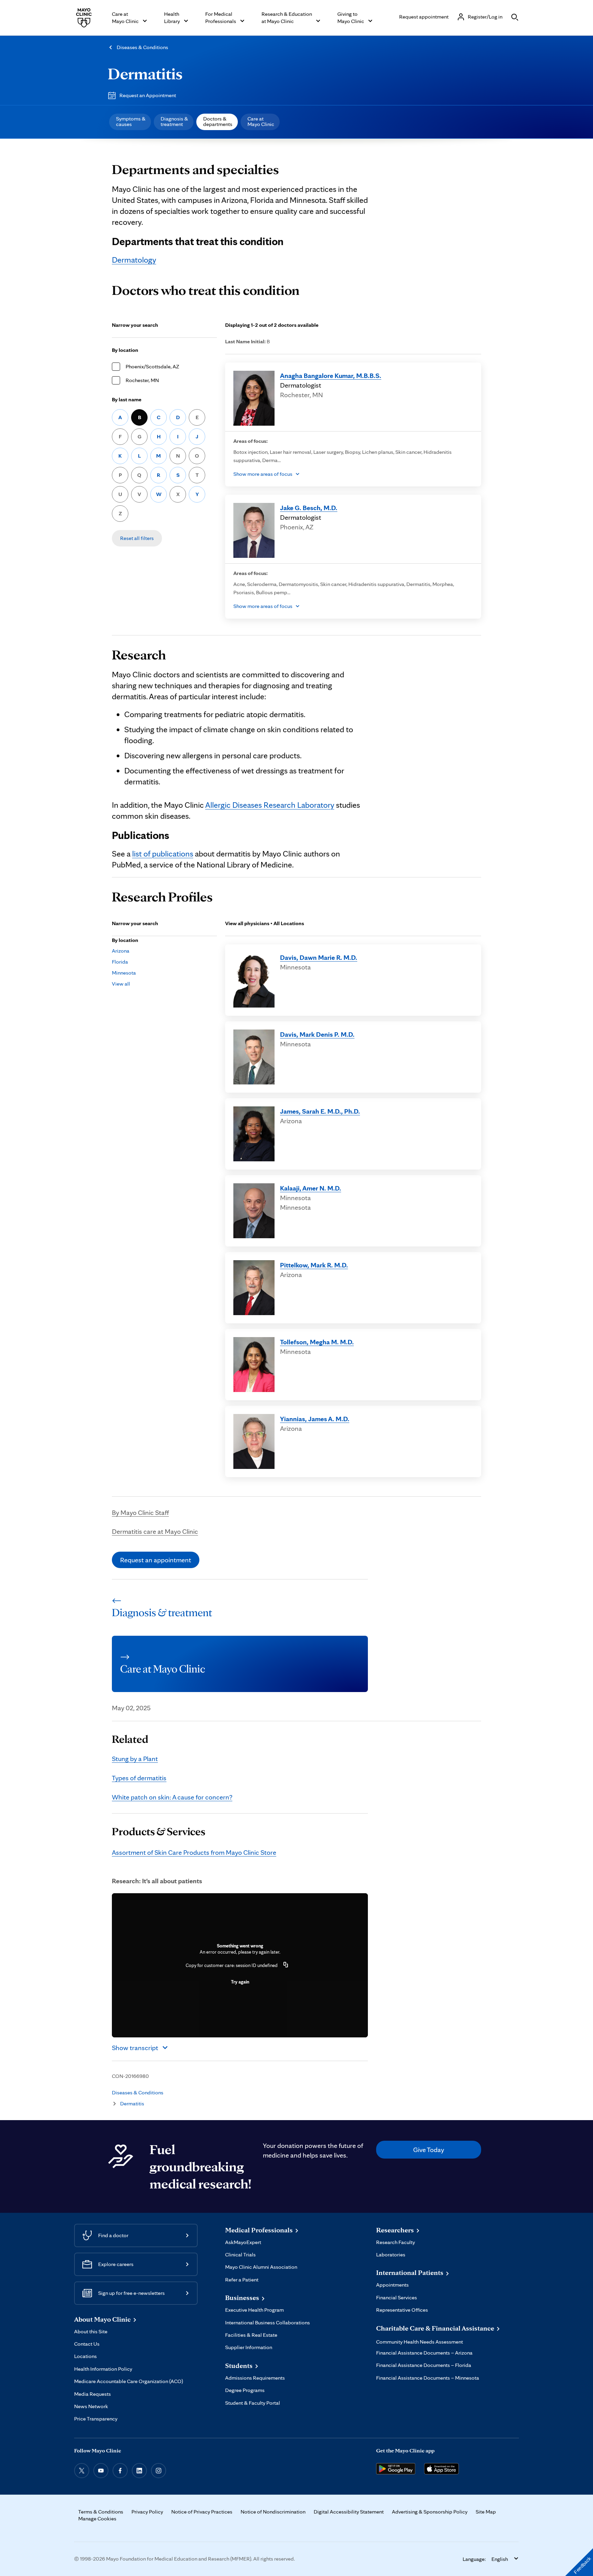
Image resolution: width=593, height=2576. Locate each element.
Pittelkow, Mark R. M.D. (314, 1265)
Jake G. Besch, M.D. (309, 508)
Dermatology (134, 260)
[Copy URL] (286, 1965)
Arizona (121, 951)
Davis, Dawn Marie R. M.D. (319, 957)
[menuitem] (130, 122)
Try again (240, 1982)
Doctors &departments (218, 121)
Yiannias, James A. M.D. (315, 1419)
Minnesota (124, 973)
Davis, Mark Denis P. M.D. (317, 1034)
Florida (120, 962)
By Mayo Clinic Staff (140, 1513)
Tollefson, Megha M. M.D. (317, 1342)
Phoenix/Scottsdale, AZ (152, 366)
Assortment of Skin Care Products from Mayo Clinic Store (194, 1852)
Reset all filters (137, 538)
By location (125, 350)
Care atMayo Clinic (261, 121)
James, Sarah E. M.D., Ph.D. (320, 1111)
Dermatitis (145, 73)
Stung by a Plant (135, 1759)
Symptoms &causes (131, 121)
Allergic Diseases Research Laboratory (270, 805)
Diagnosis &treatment (174, 121)
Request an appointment (156, 1560)
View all (121, 984)
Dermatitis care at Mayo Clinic (155, 1531)
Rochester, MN (142, 380)
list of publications (163, 854)
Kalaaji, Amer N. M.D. (311, 1188)
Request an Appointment (148, 95)
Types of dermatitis (139, 1778)
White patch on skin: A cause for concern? (172, 1797)
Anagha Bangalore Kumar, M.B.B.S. (331, 376)
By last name (127, 399)
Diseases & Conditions (142, 47)
